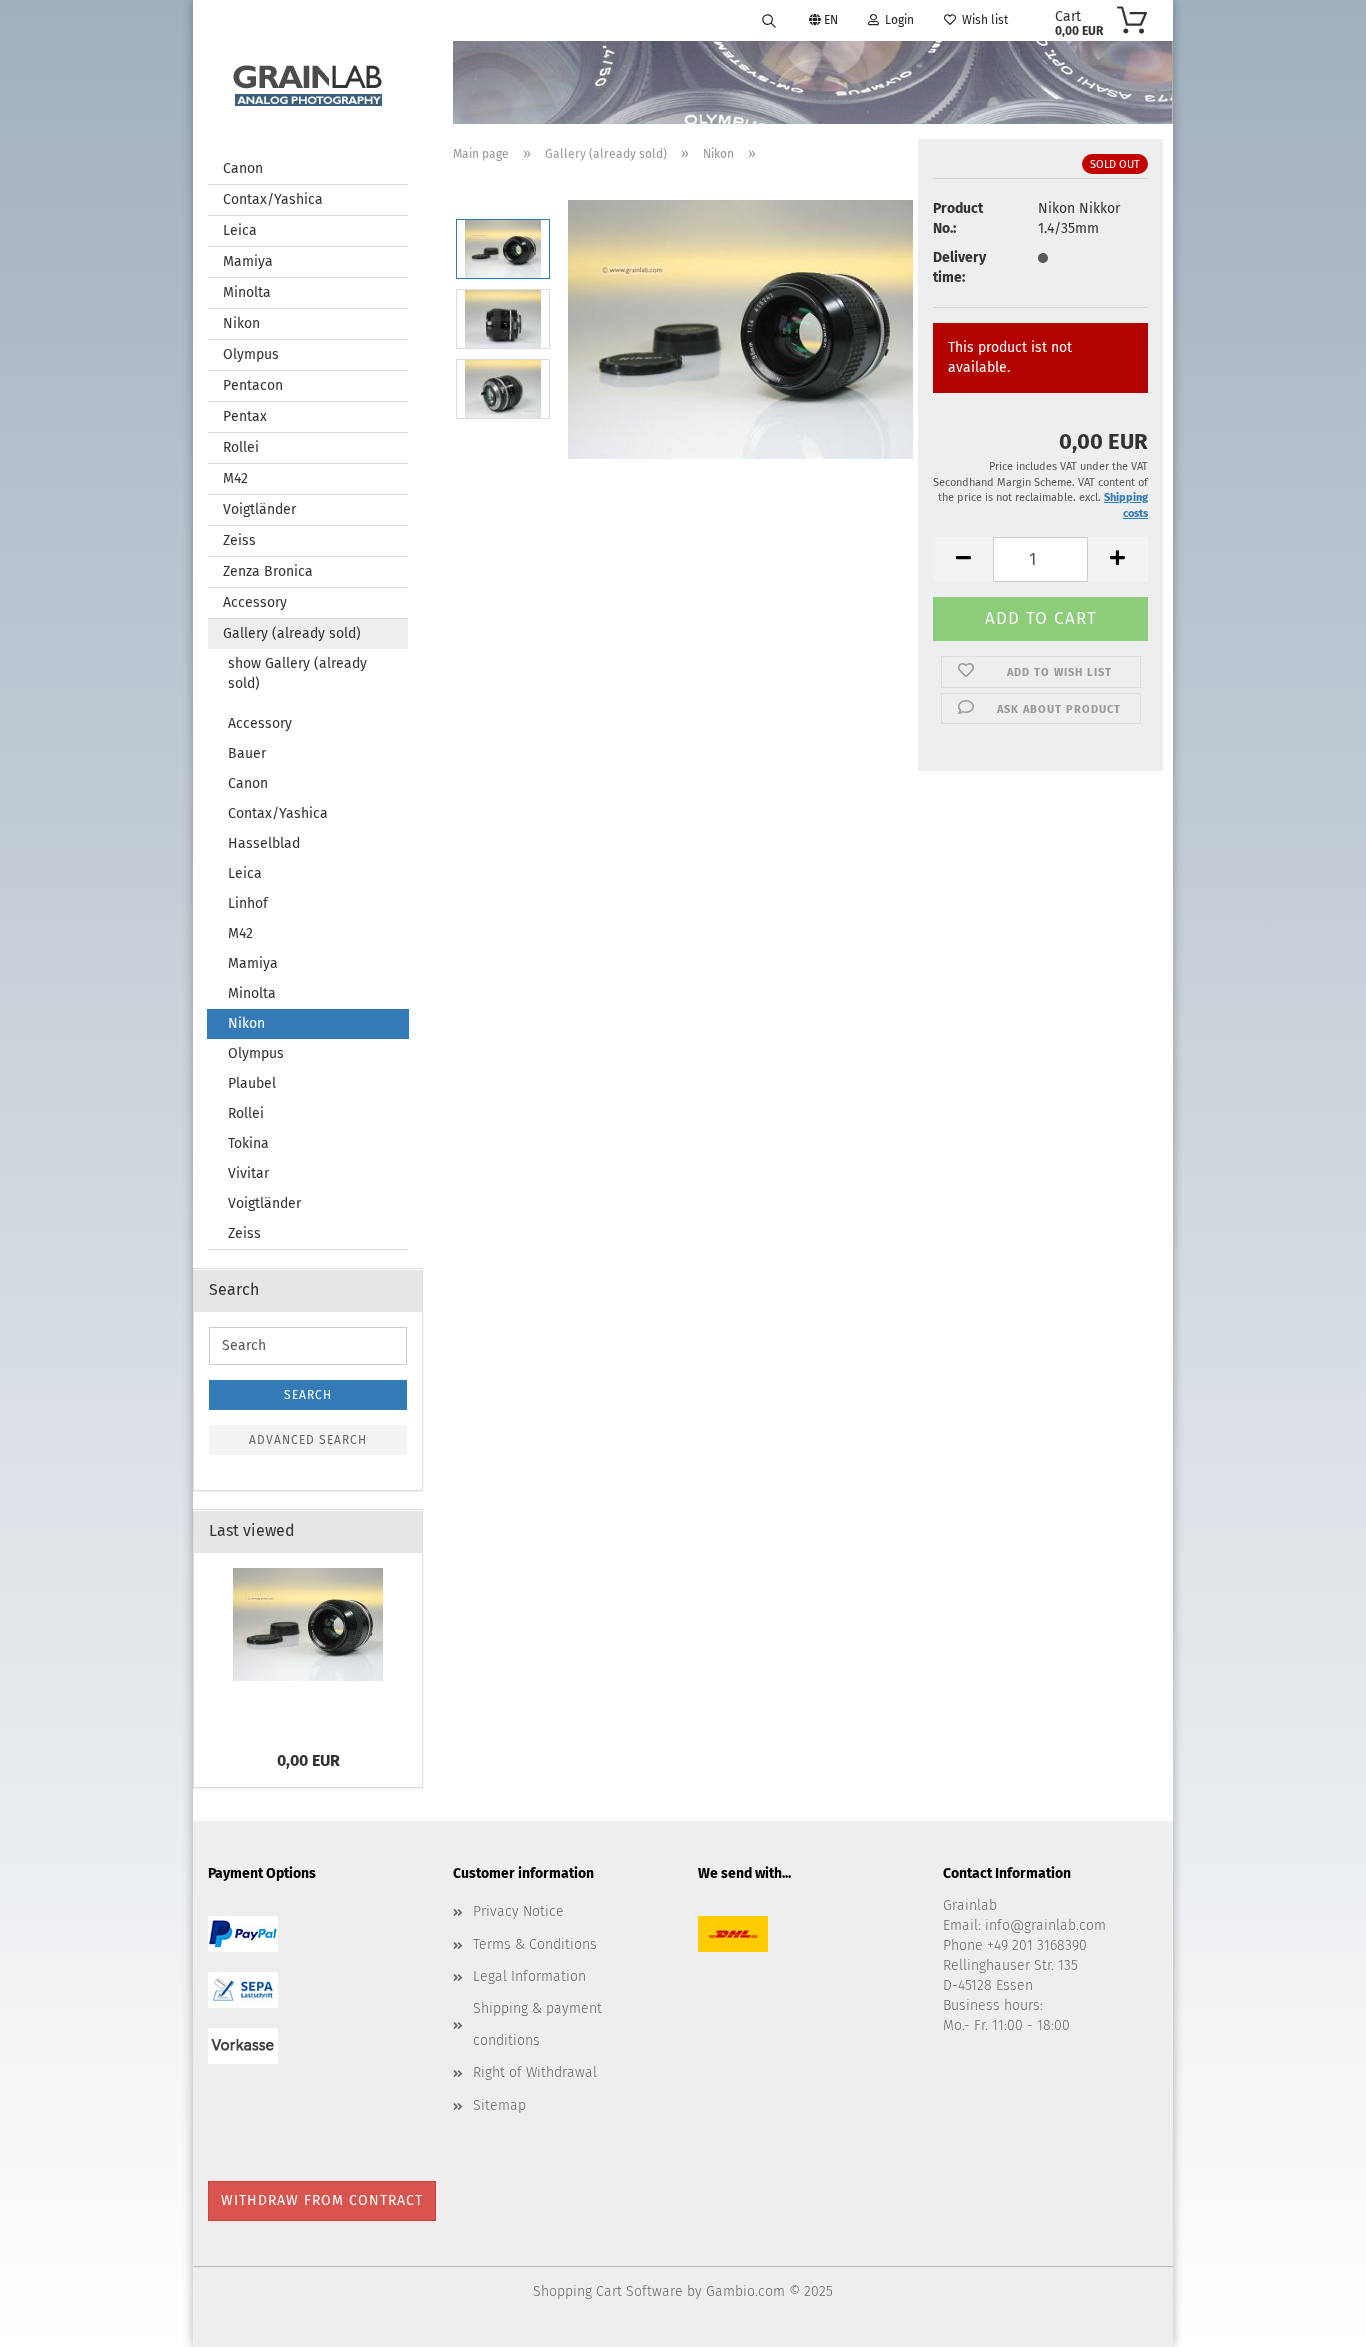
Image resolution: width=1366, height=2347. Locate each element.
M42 (235, 478)
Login (896, 20)
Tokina (248, 1143)
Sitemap (499, 2105)
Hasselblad (264, 843)
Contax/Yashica (273, 199)
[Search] (769, 20)
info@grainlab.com (1045, 1925)
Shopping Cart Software (608, 2291)
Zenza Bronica (268, 571)
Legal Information (529, 1976)
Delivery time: (959, 267)
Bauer (247, 753)
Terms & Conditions (535, 1944)
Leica (240, 230)
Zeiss (239, 540)
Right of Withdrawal (535, 2072)
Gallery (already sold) (292, 633)
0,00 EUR (308, 1760)
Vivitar (248, 1173)
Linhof (248, 903)
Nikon (241, 323)
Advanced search (308, 1440)
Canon (243, 168)
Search (308, 1395)
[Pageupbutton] (1311, 2317)
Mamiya (248, 261)
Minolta (247, 292)
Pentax (245, 416)
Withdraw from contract (322, 2200)
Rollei (241, 447)
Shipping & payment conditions (537, 2024)
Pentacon (253, 385)
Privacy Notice (518, 1911)
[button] (963, 559)
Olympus (251, 354)
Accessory (255, 602)
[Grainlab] (308, 81)
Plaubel (252, 1083)
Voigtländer (259, 509)
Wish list (982, 20)
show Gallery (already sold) (297, 673)
